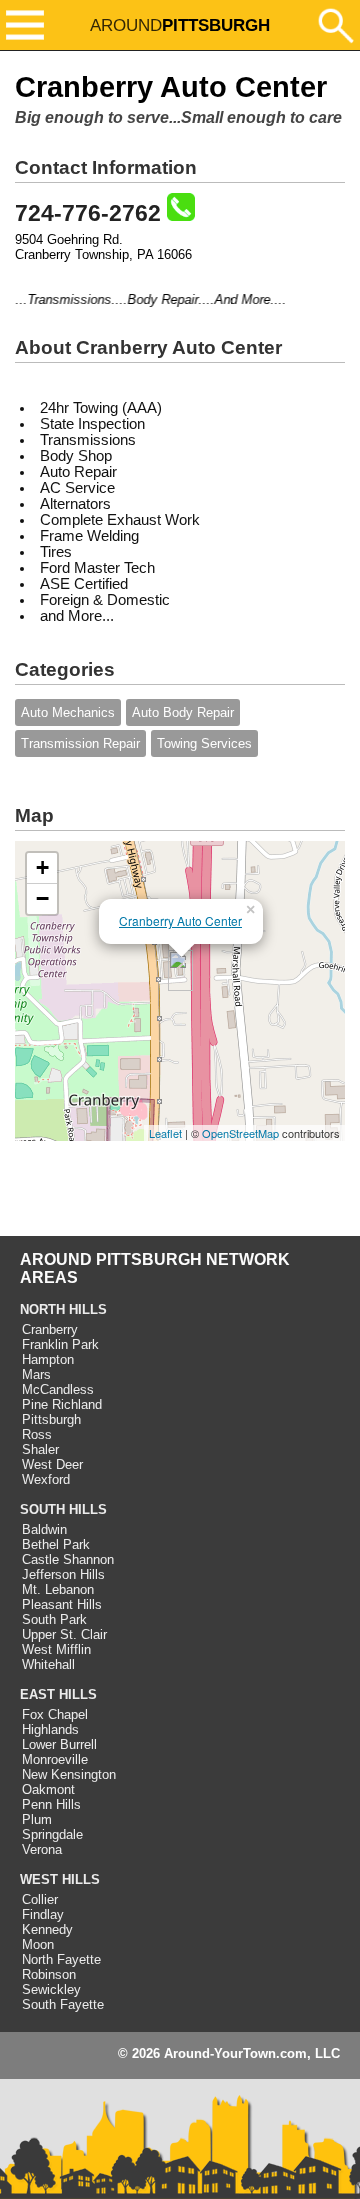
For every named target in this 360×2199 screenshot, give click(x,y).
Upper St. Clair (64, 1634)
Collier (40, 1899)
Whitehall (48, 1664)
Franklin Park (60, 1344)
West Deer (52, 1464)
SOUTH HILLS (63, 1509)
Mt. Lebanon (58, 1589)
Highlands (50, 1729)
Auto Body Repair (183, 712)
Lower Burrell (59, 1744)
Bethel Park (56, 1544)
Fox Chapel (55, 1714)
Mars (36, 1374)
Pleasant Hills (62, 1604)
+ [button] (42, 867)
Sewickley (51, 1989)
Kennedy (47, 1929)
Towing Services (204, 743)
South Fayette (63, 2004)
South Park (54, 1619)
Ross (37, 1434)
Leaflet (165, 1133)
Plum (37, 1819)
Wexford (46, 1479)
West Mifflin (56, 1649)
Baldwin (44, 1529)
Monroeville (55, 1759)
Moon (38, 1944)
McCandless (58, 1389)
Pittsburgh (51, 1419)
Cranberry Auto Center (180, 920)
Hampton (48, 1359)
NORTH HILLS (63, 1309)
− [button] (42, 898)
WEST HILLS (60, 1879)
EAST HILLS (58, 1694)
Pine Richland (62, 1404)
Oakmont (48, 1789)
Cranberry (50, 1329)
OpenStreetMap (240, 1133)
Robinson (49, 1974)
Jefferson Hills (63, 1574)
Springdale (52, 1834)
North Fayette (61, 1959)
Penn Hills (51, 1804)
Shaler (40, 1449)
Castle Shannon (68, 1559)
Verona (42, 1849)
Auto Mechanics (68, 712)
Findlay (43, 1914)
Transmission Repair (80, 743)
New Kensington (69, 1774)
